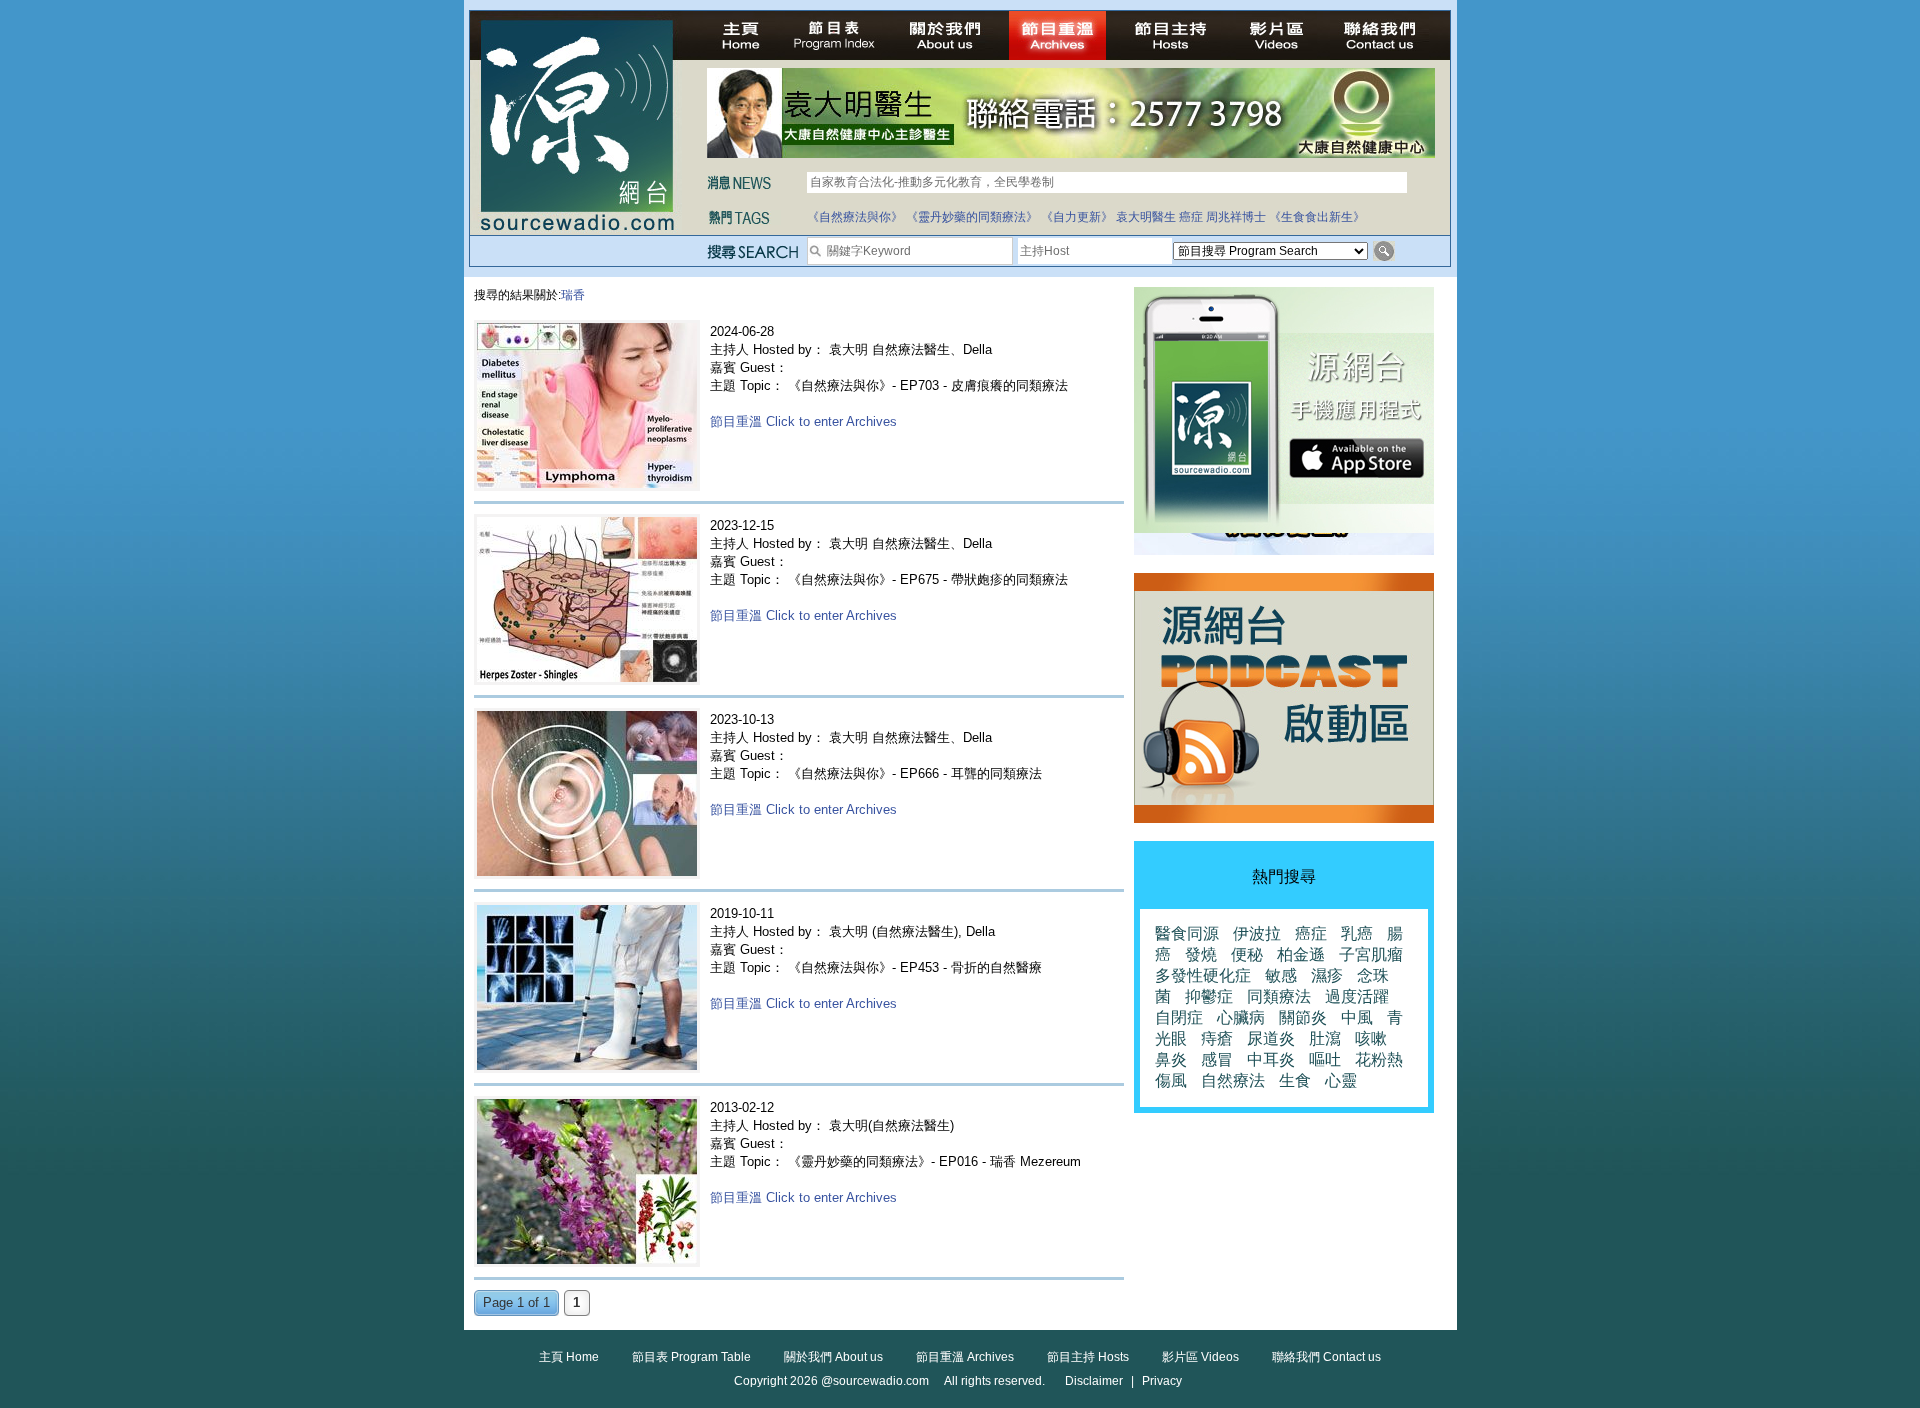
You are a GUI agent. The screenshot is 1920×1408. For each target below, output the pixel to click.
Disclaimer (1094, 1381)
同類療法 (1279, 996)
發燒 (1201, 954)
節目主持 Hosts (1088, 1357)
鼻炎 (1171, 1059)
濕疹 (1327, 975)
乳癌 (1357, 933)
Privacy (1162, 1381)
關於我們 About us (833, 1357)
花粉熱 (1379, 1059)
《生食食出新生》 (1317, 217)
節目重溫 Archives (965, 1357)
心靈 (1341, 1080)
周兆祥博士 (1236, 217)
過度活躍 (1357, 996)
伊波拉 (1257, 933)
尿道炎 (1271, 1038)
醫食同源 (1187, 933)
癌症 (1191, 217)
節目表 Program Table (691, 1357)
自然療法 (1233, 1080)
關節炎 (1303, 1017)
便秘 (1247, 954)
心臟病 (1241, 1017)
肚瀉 (1325, 1038)
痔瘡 (1217, 1038)
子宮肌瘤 (1371, 954)
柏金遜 (1301, 954)
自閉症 (1179, 1017)
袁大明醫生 (1146, 217)
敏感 (1281, 975)
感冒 (1217, 1059)
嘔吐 (1325, 1059)
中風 (1357, 1017)
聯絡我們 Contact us (1326, 1357)
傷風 (1171, 1080)
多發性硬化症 (1203, 975)
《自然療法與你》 (855, 217)
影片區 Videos (1200, 1357)
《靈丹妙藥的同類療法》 (972, 217)
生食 (1295, 1080)
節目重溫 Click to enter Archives (803, 421)
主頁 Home (569, 1357)
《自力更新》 (1077, 217)
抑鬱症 (1209, 996)
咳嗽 (1371, 1038)
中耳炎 (1271, 1059)
